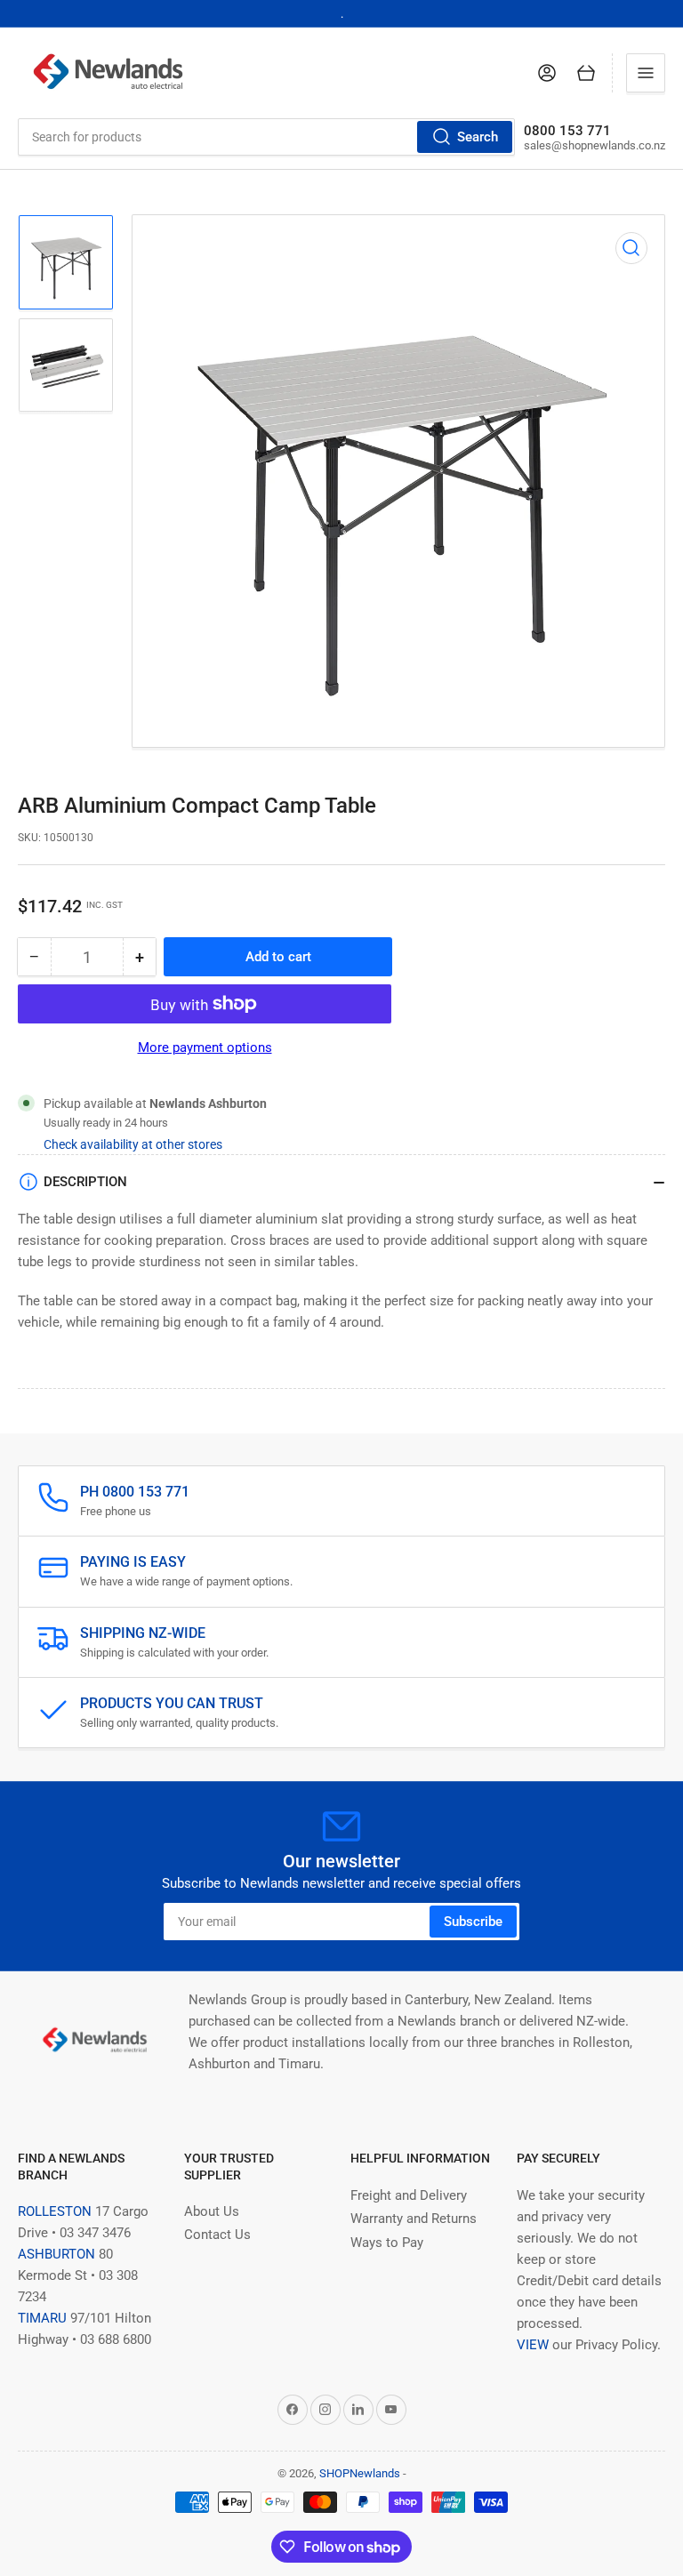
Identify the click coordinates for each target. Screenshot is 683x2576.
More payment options (205, 1047)
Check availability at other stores (133, 1144)
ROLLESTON (55, 2211)
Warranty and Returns (414, 2219)
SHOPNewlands (360, 2473)
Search (478, 137)
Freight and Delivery (409, 2195)
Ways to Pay (387, 2243)
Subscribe (473, 1922)
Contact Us (217, 2235)
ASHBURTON (56, 2254)
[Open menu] (646, 73)
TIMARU (42, 2318)
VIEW (533, 2345)
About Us (212, 2211)
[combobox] (266, 137)
